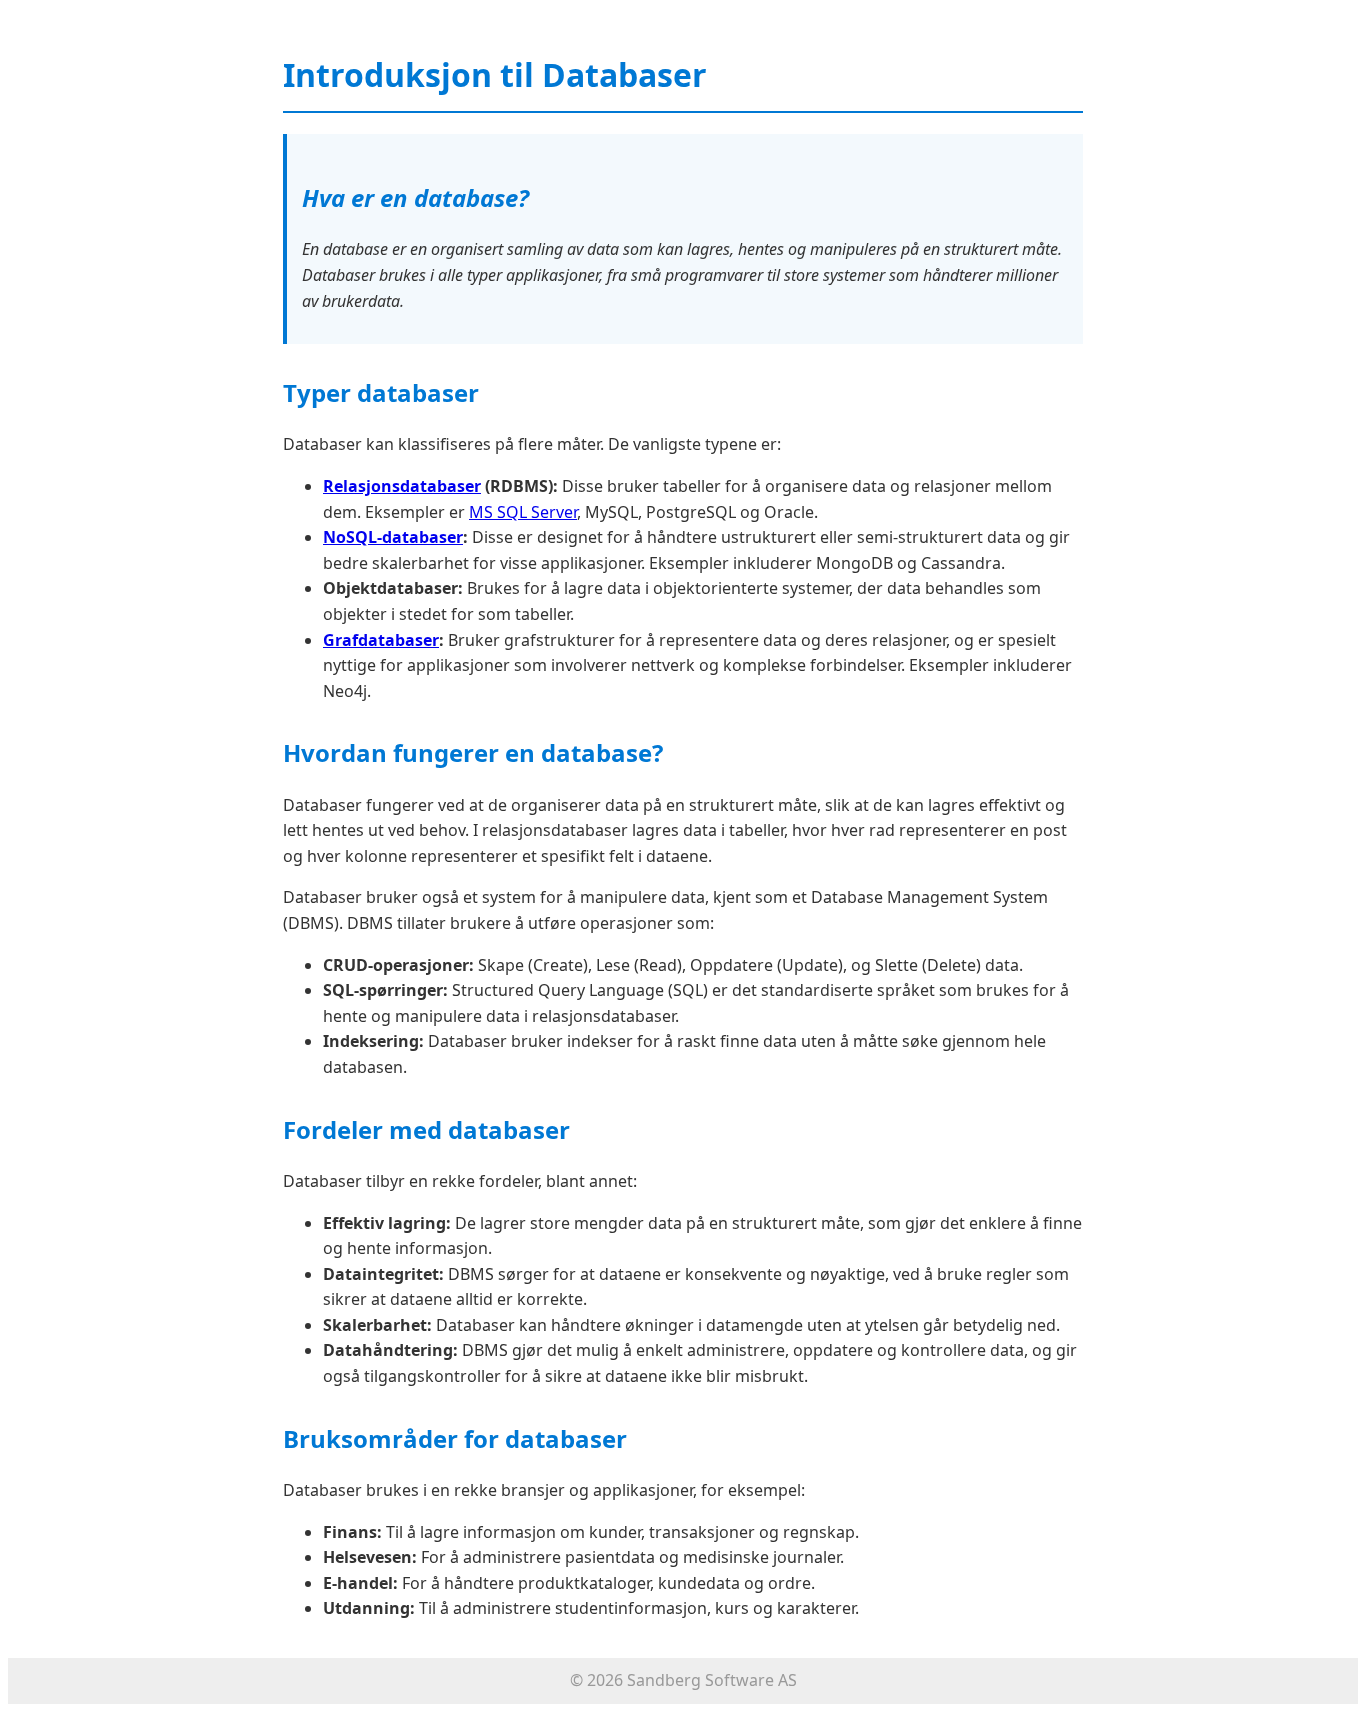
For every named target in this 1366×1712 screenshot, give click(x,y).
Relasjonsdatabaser (402, 486)
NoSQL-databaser (393, 537)
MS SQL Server (523, 512)
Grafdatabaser (381, 640)
